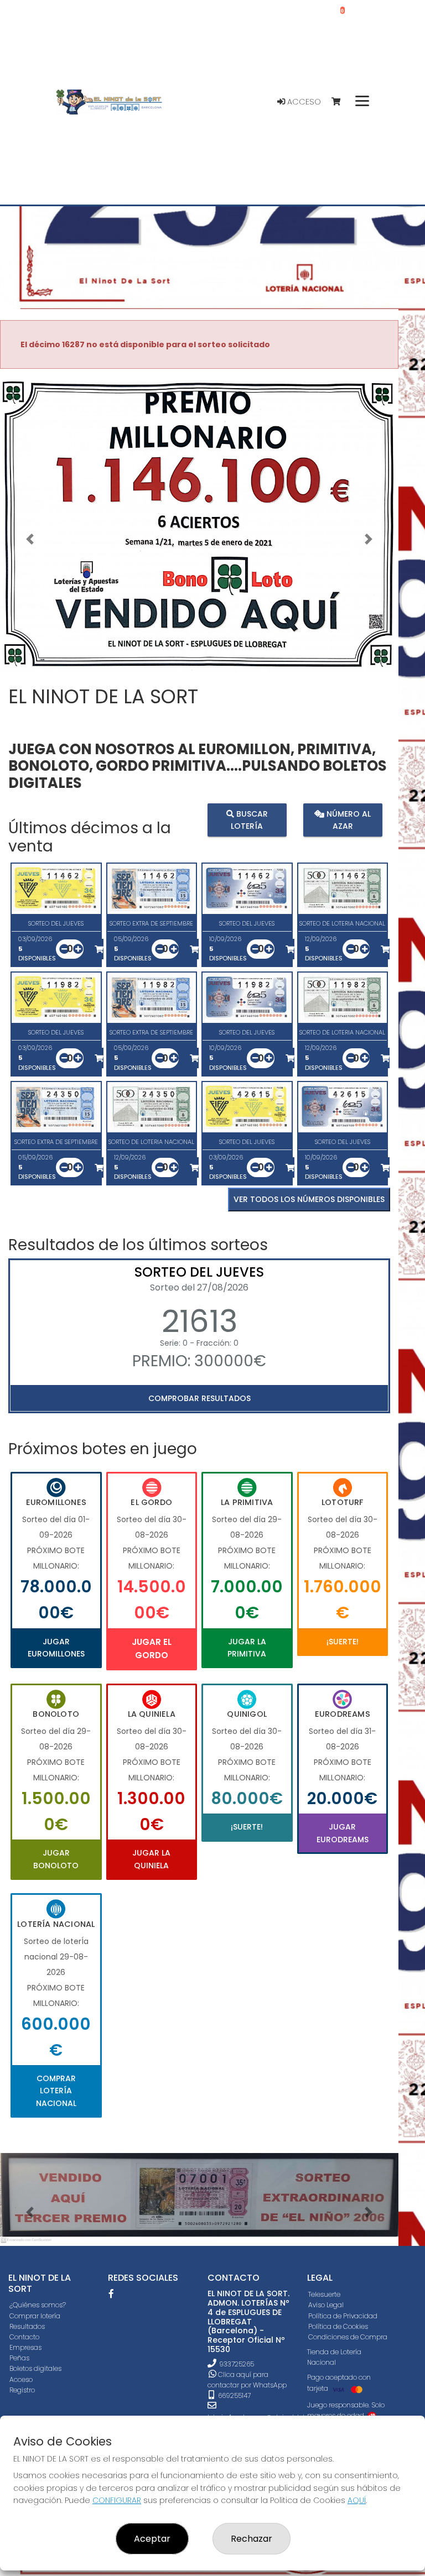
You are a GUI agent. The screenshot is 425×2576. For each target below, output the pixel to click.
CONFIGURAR (117, 2500)
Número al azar (348, 819)
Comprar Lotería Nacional (56, 2091)
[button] (30, 539)
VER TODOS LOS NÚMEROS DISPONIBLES (309, 1199)
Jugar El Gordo (152, 1648)
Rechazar (252, 2539)
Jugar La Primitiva (247, 1648)
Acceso (303, 102)
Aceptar (152, 2539)
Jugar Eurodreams (343, 1833)
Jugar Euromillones (56, 1648)
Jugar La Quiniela (151, 1859)
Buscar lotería (249, 819)
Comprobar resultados (199, 1398)
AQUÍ (357, 2500)
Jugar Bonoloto (56, 1859)
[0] (341, 102)
